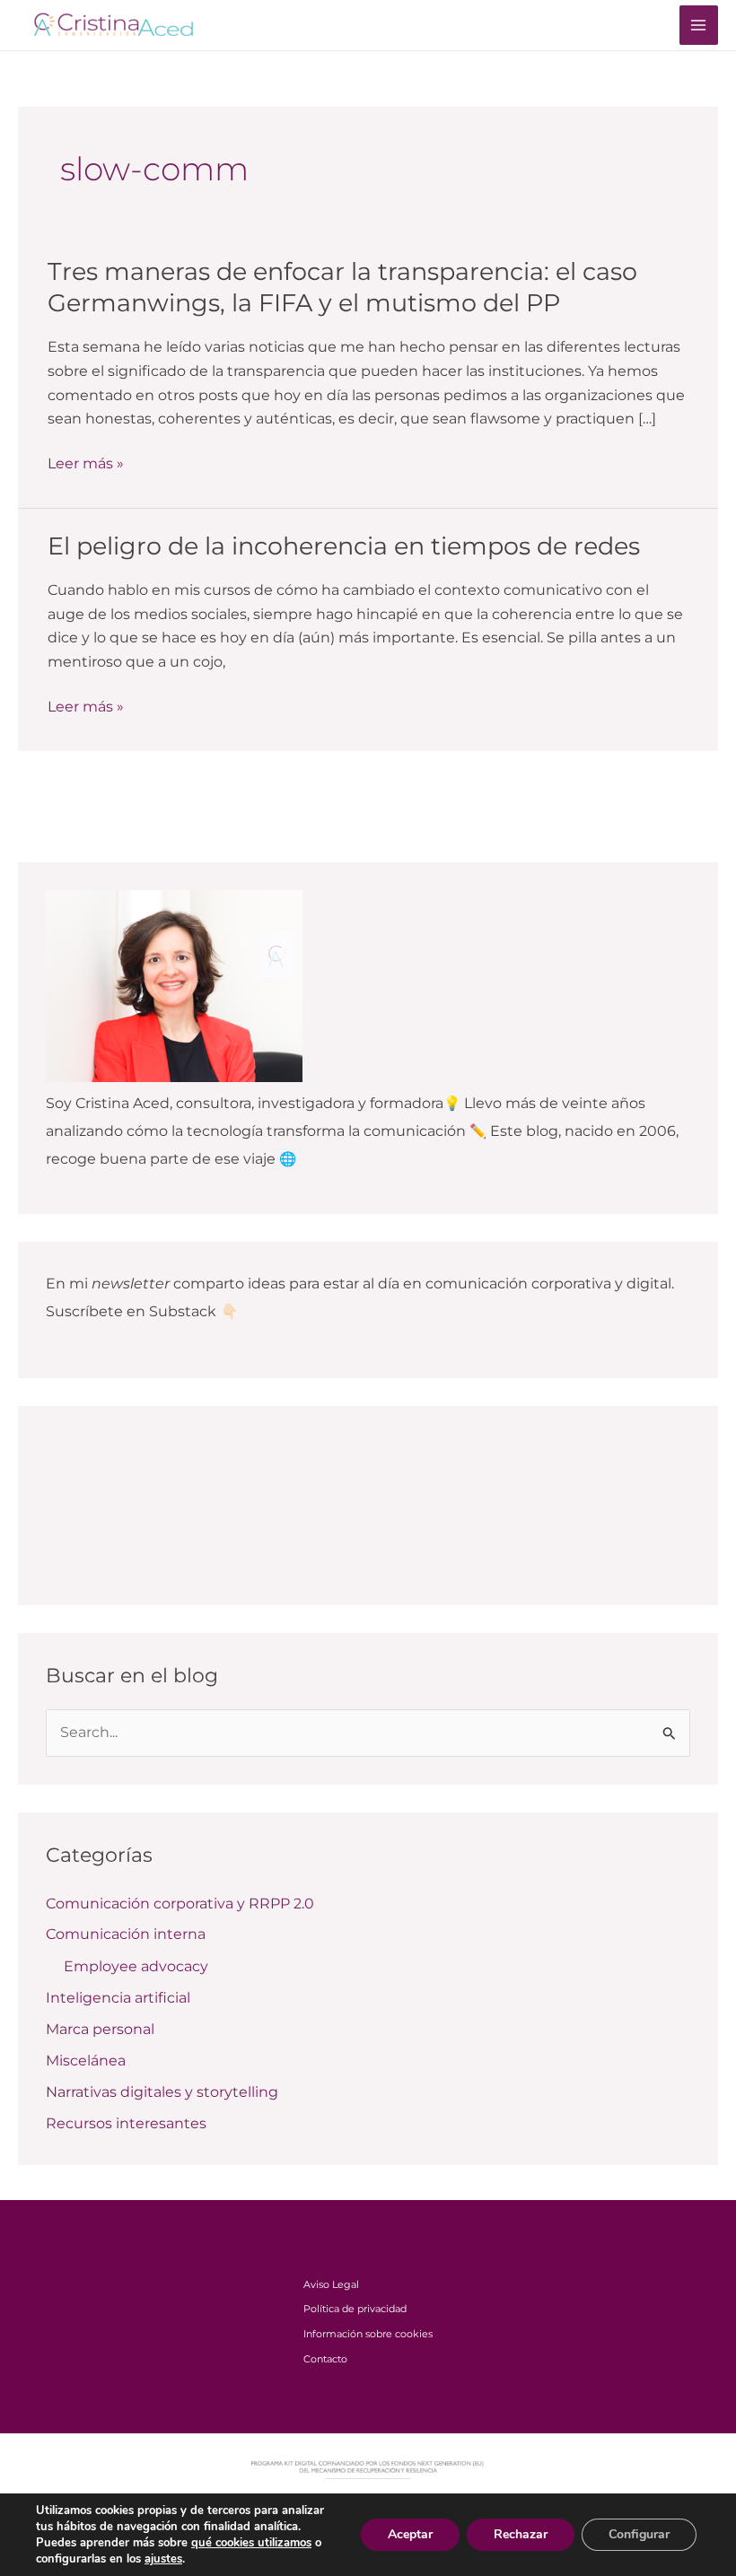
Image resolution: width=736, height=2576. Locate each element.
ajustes (163, 2559)
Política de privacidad (355, 2309)
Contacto (325, 2359)
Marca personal (100, 2029)
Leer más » (86, 464)
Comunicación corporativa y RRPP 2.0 (180, 1904)
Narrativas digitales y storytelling (162, 2092)
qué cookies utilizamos (251, 2543)
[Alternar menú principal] (699, 25)
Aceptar (410, 2534)
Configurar (639, 2534)
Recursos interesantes (126, 2123)
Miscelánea (86, 2061)
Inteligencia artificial (118, 1998)
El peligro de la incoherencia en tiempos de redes (344, 546)
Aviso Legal (331, 2284)
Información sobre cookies (368, 2334)
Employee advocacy (136, 1966)
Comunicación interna (126, 1934)
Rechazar (521, 2534)
